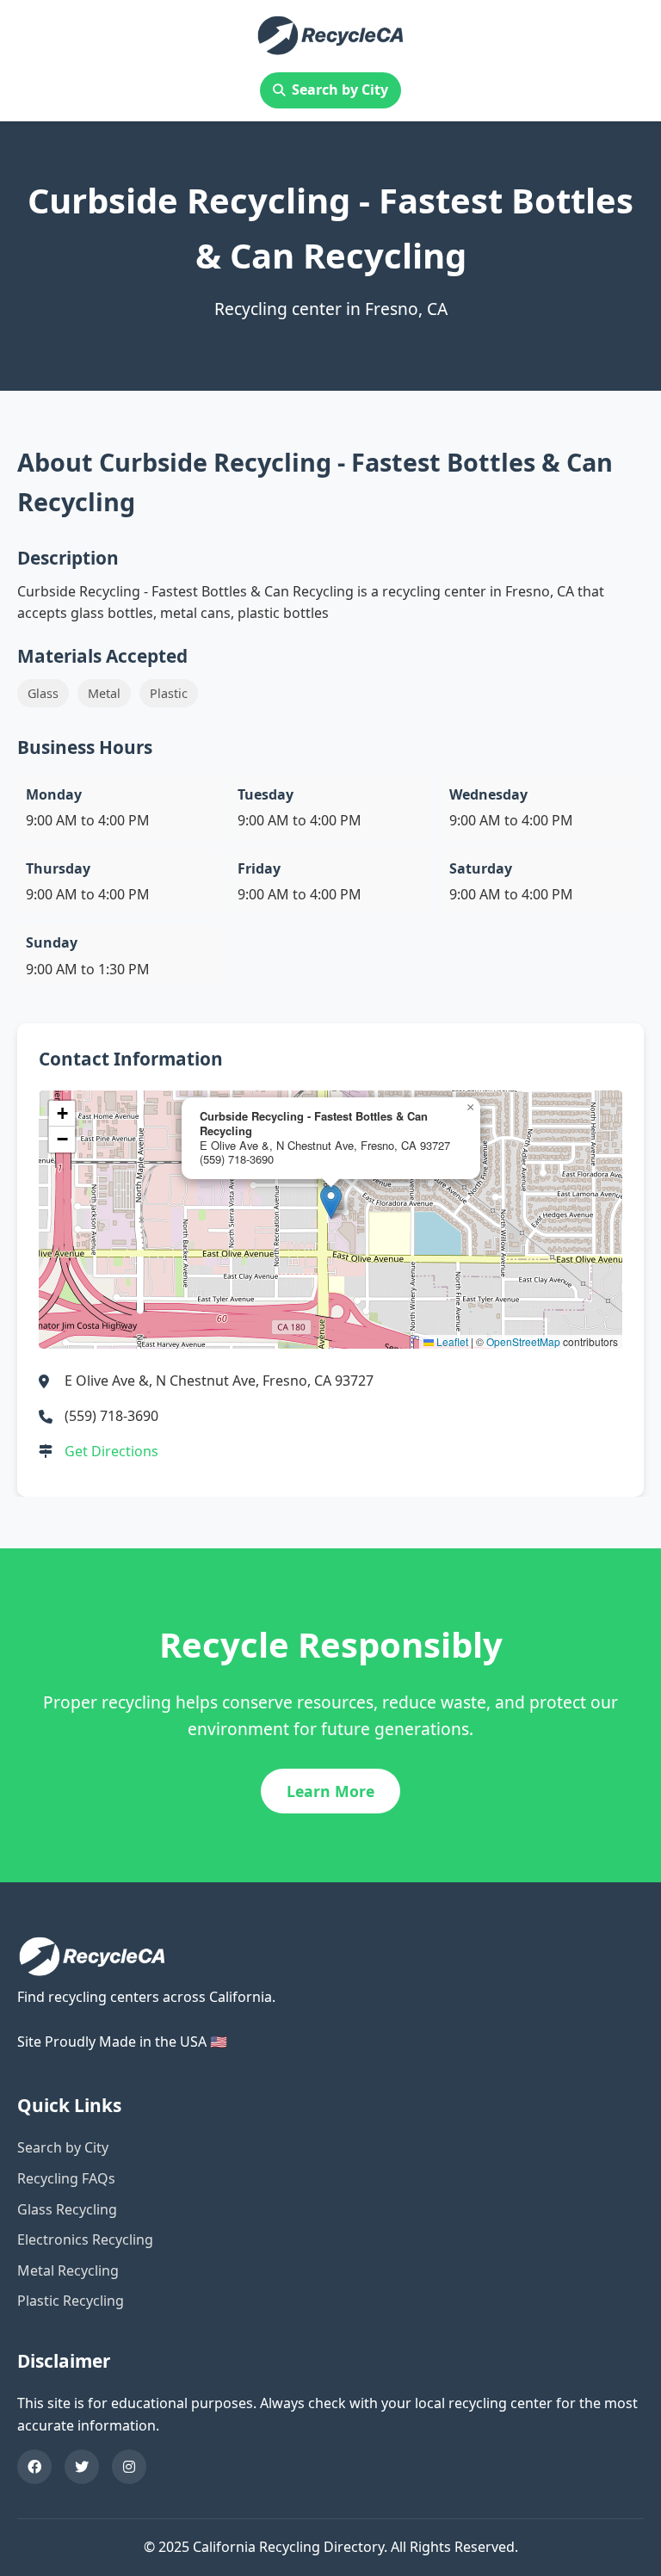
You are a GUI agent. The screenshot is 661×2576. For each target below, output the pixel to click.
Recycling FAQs (66, 2178)
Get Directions (111, 1451)
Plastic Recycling (71, 2301)
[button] (331, 1202)
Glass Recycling (67, 2209)
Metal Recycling (68, 2270)
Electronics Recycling (85, 2239)
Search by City (340, 90)
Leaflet (451, 1341)
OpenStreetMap (523, 1341)
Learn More (330, 1791)
